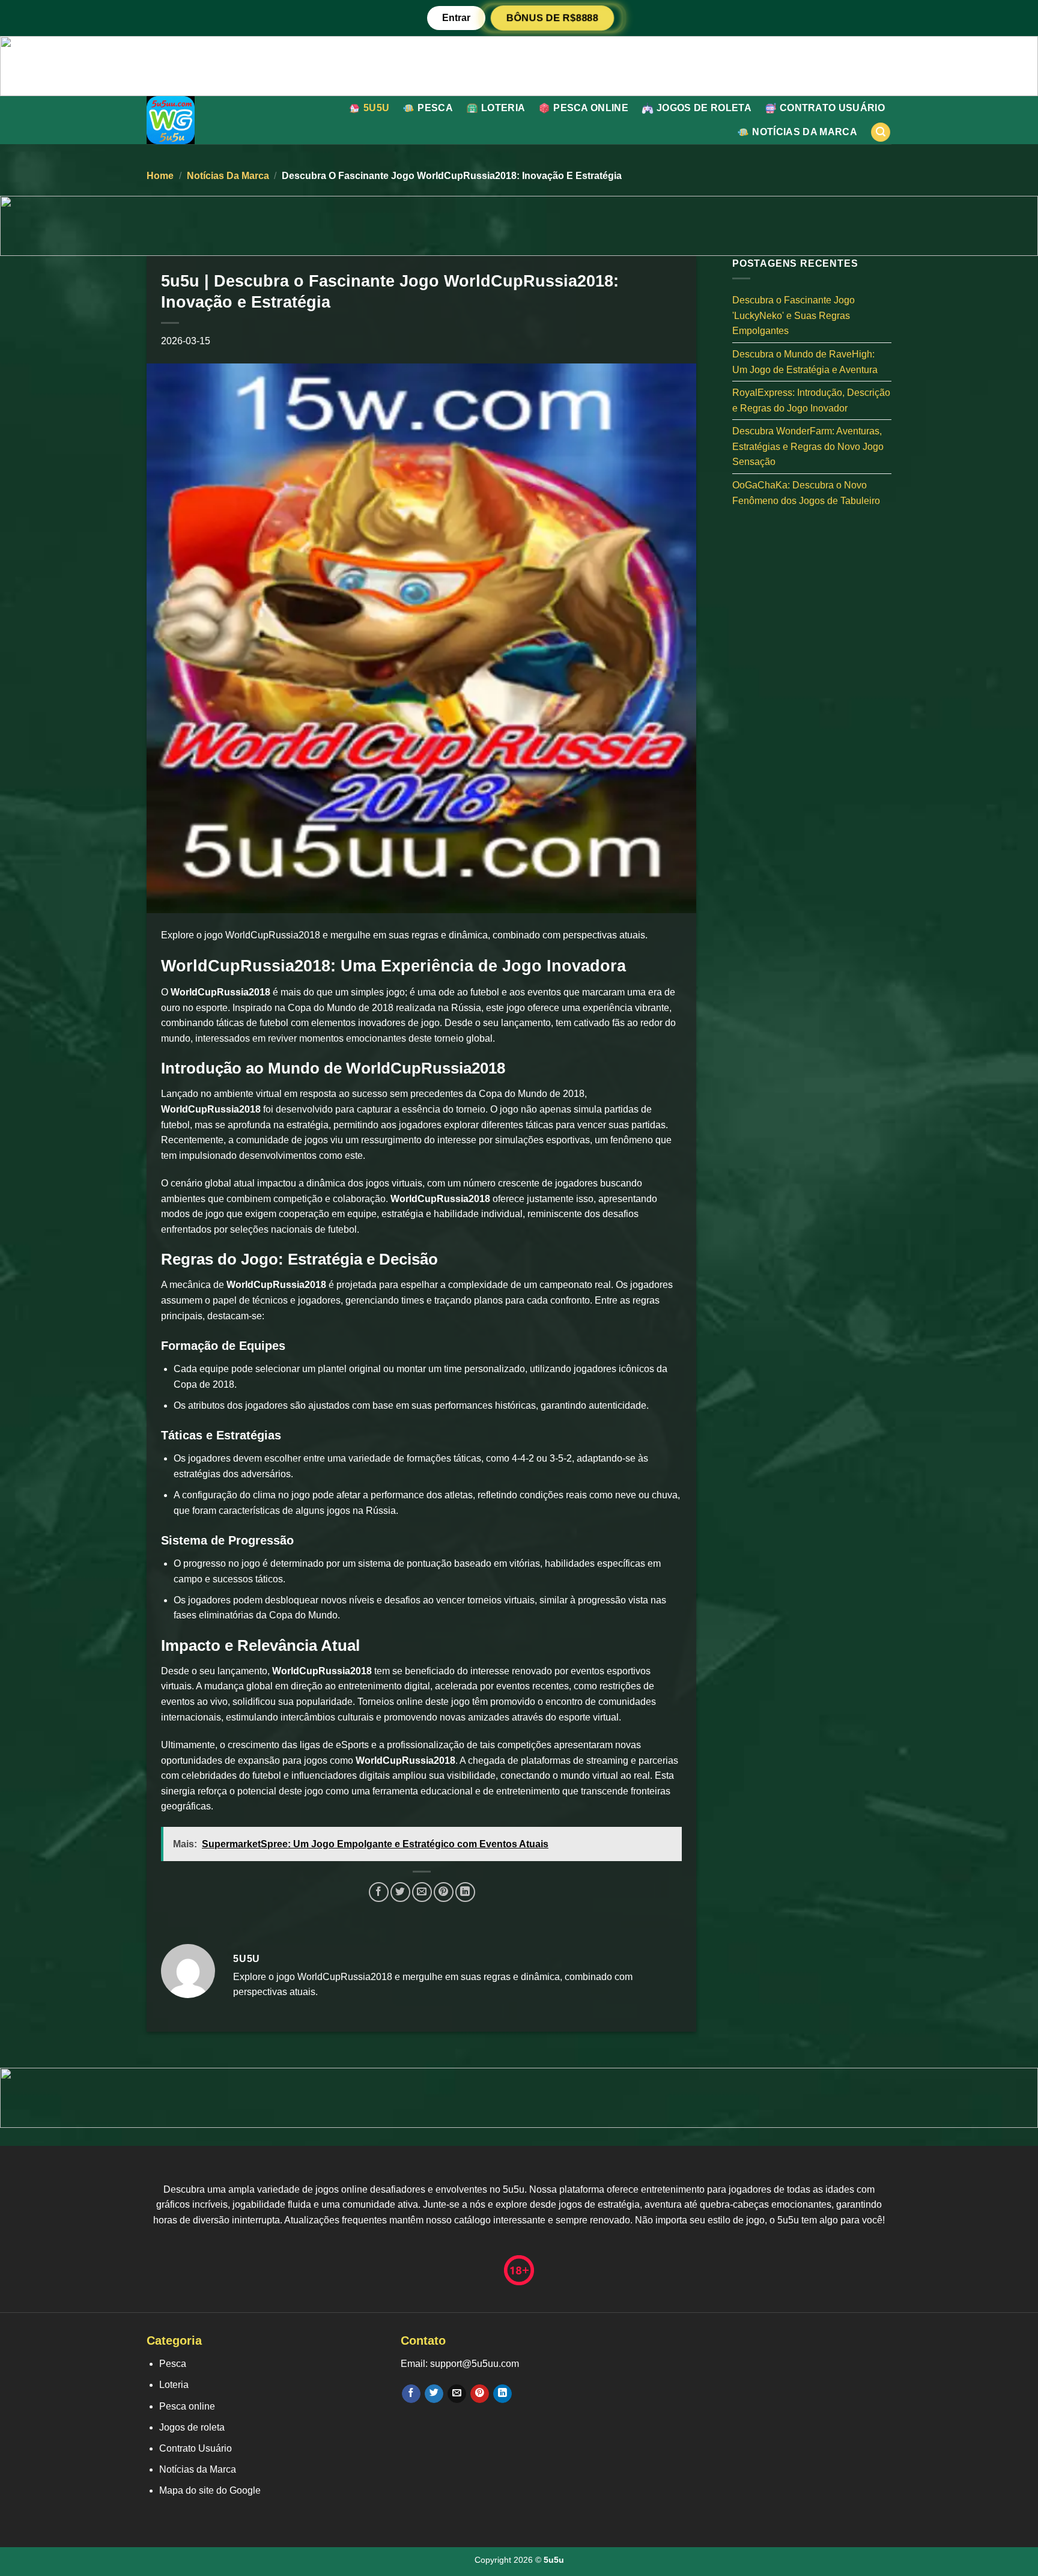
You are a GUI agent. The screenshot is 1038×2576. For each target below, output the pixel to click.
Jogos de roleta (704, 108)
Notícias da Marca (804, 132)
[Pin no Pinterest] (444, 1892)
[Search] (881, 132)
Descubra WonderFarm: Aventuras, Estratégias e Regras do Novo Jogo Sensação (808, 446)
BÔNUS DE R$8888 (552, 17)
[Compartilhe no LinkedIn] (465, 1892)
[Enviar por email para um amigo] (422, 1892)
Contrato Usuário (832, 108)
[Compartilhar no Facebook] (379, 1892)
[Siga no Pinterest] (480, 2394)
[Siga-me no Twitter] (434, 2394)
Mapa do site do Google (210, 2490)
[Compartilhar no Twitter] (400, 1892)
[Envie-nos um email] (457, 2394)
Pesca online (591, 108)
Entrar (456, 18)
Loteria (503, 108)
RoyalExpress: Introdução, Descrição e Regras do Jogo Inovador (811, 400)
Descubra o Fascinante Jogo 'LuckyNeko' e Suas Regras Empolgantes (794, 315)
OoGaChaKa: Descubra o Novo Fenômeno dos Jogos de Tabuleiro (806, 493)
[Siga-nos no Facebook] (411, 2394)
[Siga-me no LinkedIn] (502, 2394)
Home (160, 176)
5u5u (376, 108)
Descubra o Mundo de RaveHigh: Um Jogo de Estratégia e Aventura (805, 362)
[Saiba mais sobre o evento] (519, 65)
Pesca (435, 108)
